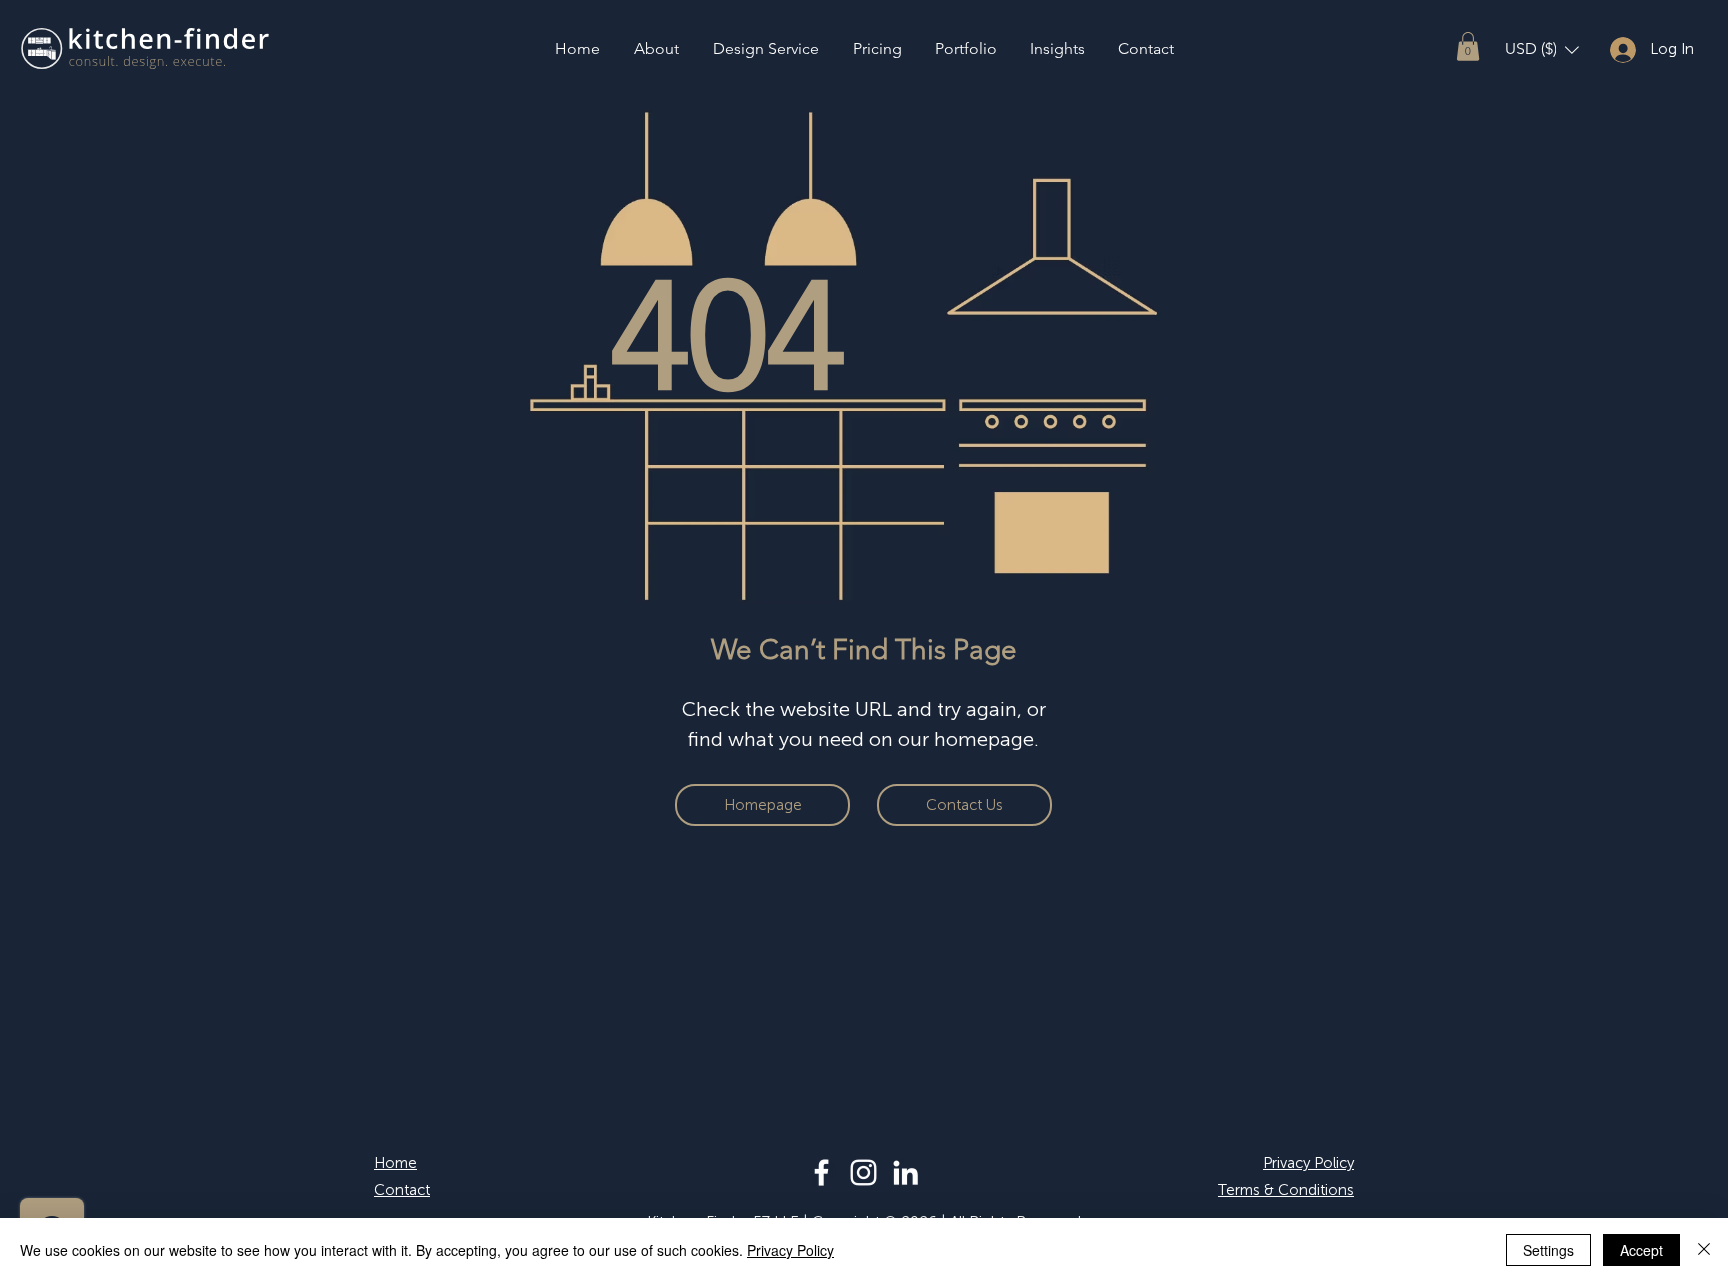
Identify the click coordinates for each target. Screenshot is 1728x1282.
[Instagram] (863, 1172)
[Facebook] (821, 1172)
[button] (1468, 46)
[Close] (1704, 1250)
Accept (1641, 1250)
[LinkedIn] (905, 1172)
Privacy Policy (790, 1250)
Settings (1548, 1250)
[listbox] (1542, 49)
